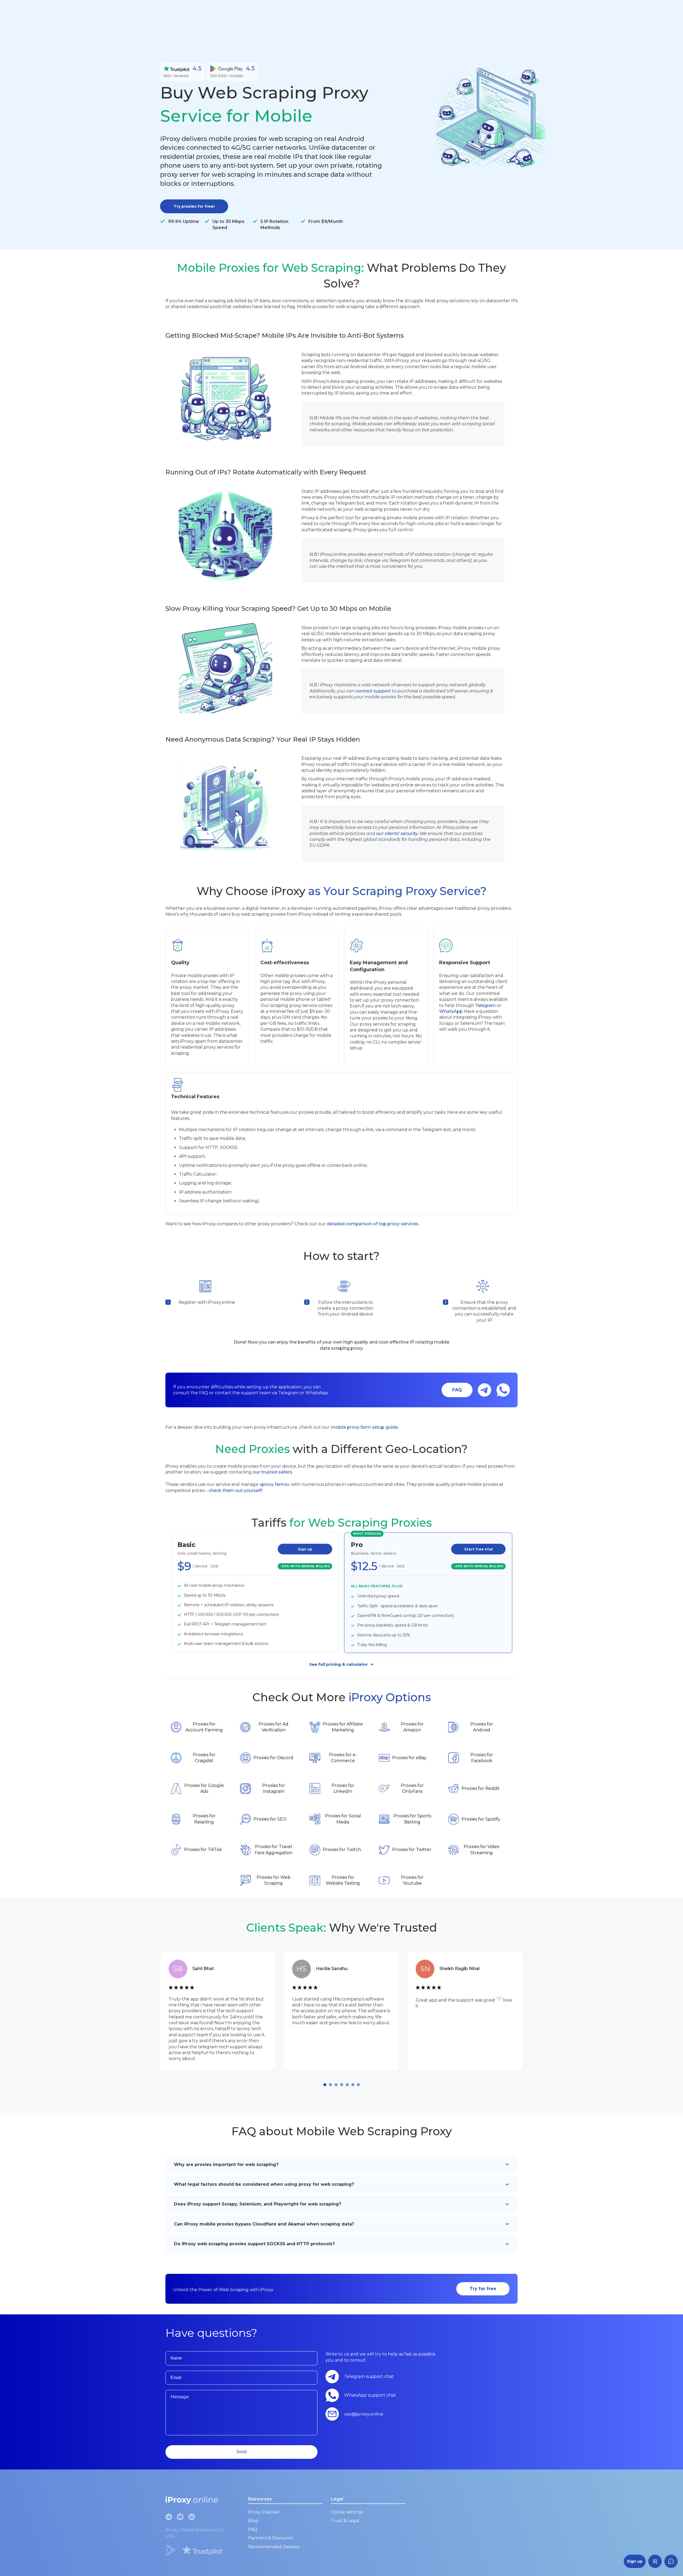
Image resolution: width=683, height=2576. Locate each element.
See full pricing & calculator (339, 1664)
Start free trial (479, 1549)
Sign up (305, 1549)
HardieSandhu (332, 1969)
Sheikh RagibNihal (460, 1969)
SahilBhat (203, 1969)
